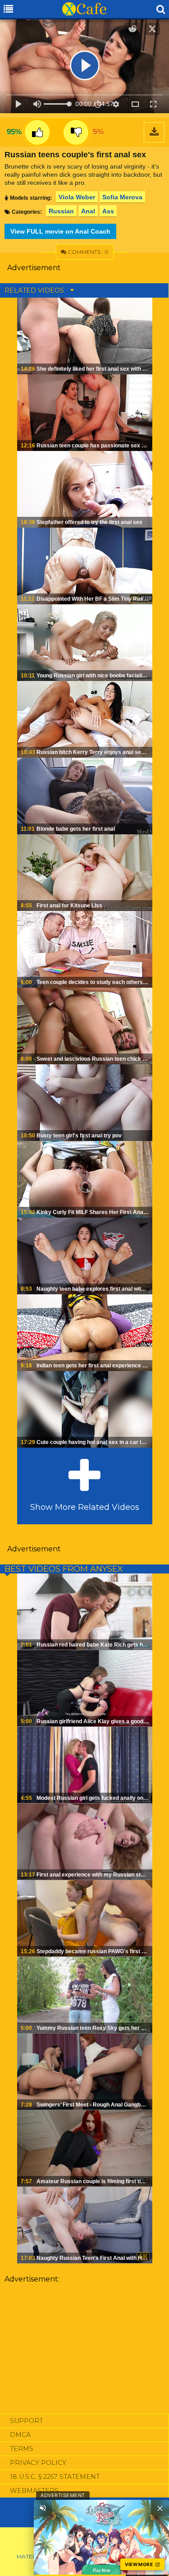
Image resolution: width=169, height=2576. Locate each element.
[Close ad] (160, 2508)
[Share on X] (152, 29)
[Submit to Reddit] (132, 29)
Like (37, 132)
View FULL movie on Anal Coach (60, 231)
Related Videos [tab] (35, 290)
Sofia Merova (122, 197)
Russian (61, 211)
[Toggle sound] (43, 2508)
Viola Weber (77, 197)
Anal (88, 211)
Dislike (76, 132)
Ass (108, 211)
